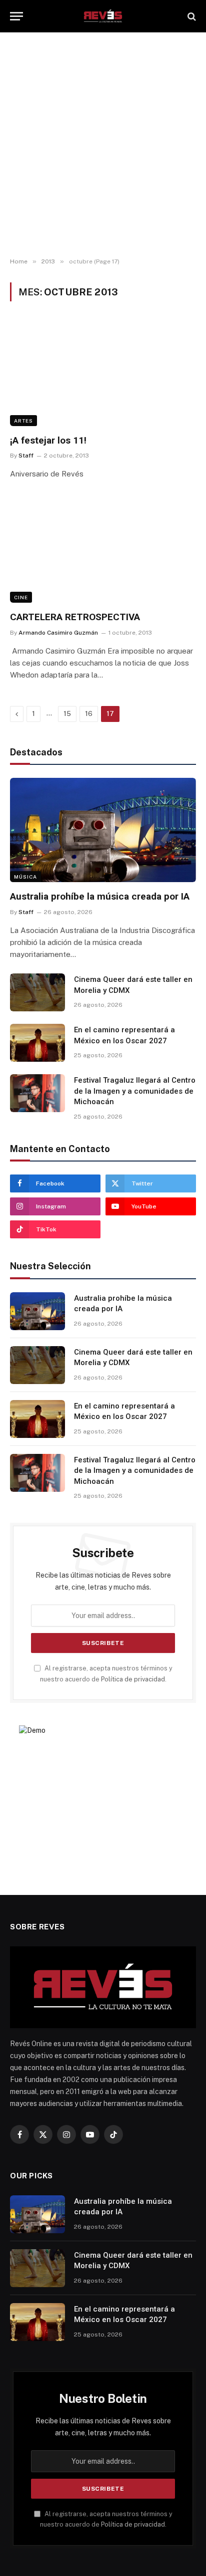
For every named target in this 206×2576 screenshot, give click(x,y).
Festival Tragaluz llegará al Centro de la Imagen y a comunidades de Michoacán (135, 1091)
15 (67, 714)
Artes (23, 421)
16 (89, 714)
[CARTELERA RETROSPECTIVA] (103, 550)
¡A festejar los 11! (48, 440)
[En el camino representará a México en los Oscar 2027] (37, 1043)
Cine (21, 597)
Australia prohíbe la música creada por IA (100, 896)
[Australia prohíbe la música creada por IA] (103, 830)
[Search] (191, 16)
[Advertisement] (103, 145)
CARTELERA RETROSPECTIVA (75, 617)
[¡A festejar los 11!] (103, 373)
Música (25, 877)
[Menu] (16, 16)
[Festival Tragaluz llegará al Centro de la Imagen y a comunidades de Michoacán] (37, 1093)
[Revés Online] (103, 16)
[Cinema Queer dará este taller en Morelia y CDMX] (37, 992)
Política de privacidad (133, 1679)
